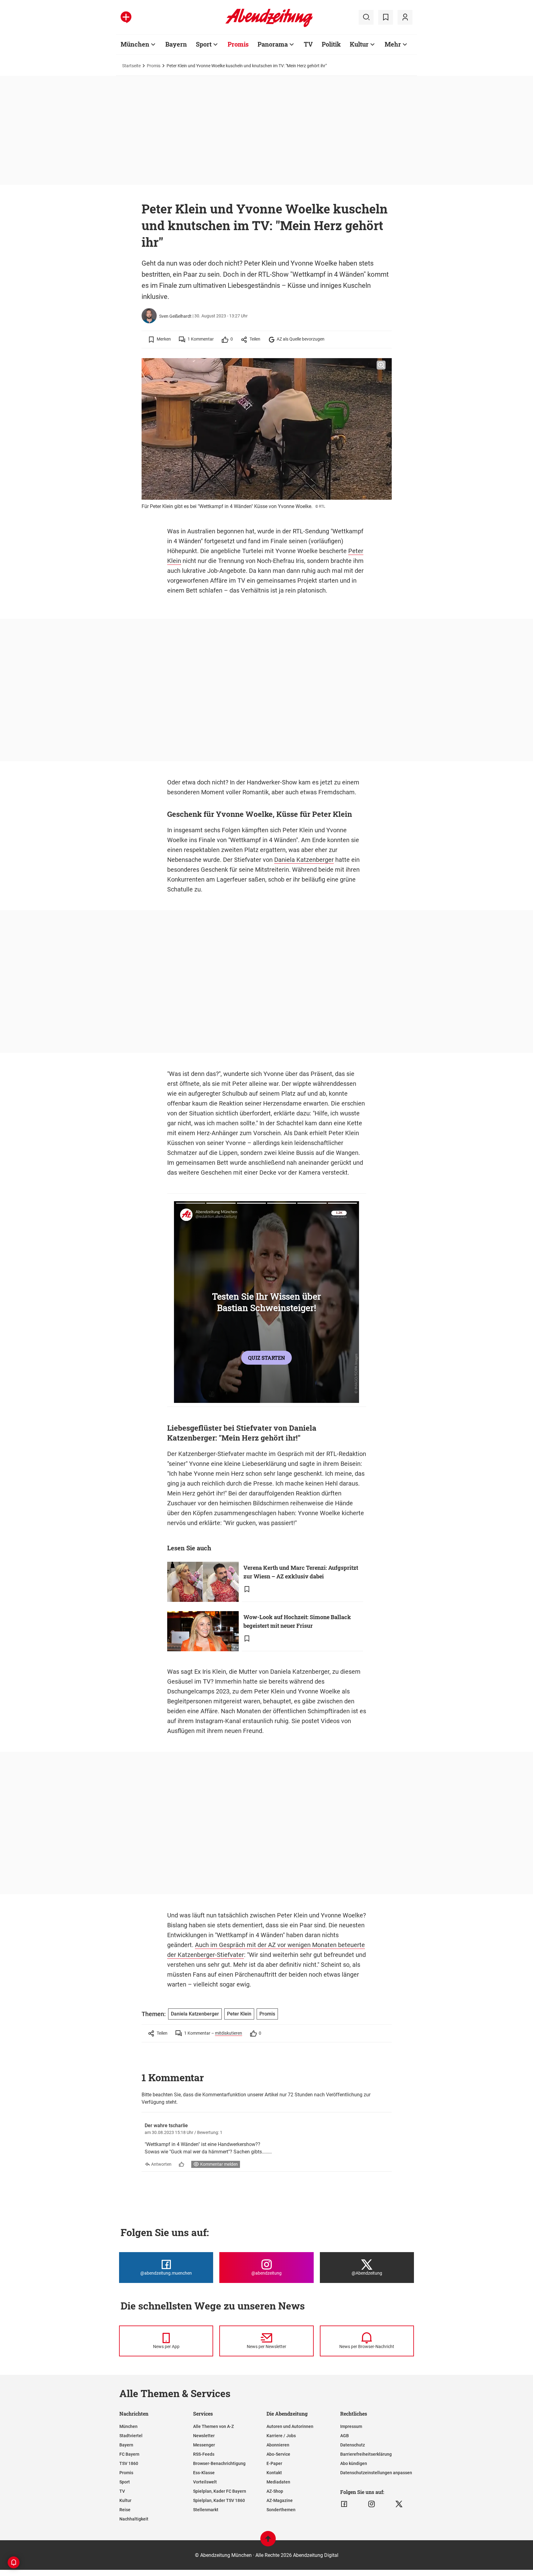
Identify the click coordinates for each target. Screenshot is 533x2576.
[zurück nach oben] (268, 2542)
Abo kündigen (354, 2463)
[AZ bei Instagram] (372, 2504)
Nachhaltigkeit (134, 2519)
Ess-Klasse (204, 2473)
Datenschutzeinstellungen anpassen (376, 2473)
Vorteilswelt (205, 2482)
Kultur (359, 44)
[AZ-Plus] (126, 17)
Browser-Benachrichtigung (219, 2463)
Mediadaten (278, 2482)
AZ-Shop (275, 2491)
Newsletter (204, 2436)
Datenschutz (353, 2445)
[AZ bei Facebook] (344, 2504)
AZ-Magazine (280, 2500)
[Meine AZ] (405, 17)
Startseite (131, 66)
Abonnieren (278, 2445)
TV (308, 44)
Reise (125, 2510)
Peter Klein (239, 2014)
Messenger (204, 2445)
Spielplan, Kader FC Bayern (220, 2491)
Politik (331, 44)
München (135, 44)
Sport (204, 44)
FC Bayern (129, 2454)
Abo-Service (278, 2454)
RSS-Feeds (204, 2454)
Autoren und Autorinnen (290, 2426)
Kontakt (274, 2473)
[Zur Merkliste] (386, 17)
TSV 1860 (129, 2463)
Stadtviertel (131, 2436)
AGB (345, 2436)
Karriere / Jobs (281, 2436)
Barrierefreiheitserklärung (366, 2454)
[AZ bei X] (399, 2504)
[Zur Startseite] (269, 26)
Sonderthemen (281, 2510)
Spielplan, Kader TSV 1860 (219, 2500)
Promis (238, 44)
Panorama (273, 44)
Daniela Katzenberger (304, 860)
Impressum (351, 2426)
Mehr (393, 44)
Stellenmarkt (206, 2510)
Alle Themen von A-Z (213, 2426)
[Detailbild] (381, 365)
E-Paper (274, 2463)
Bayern (176, 44)
